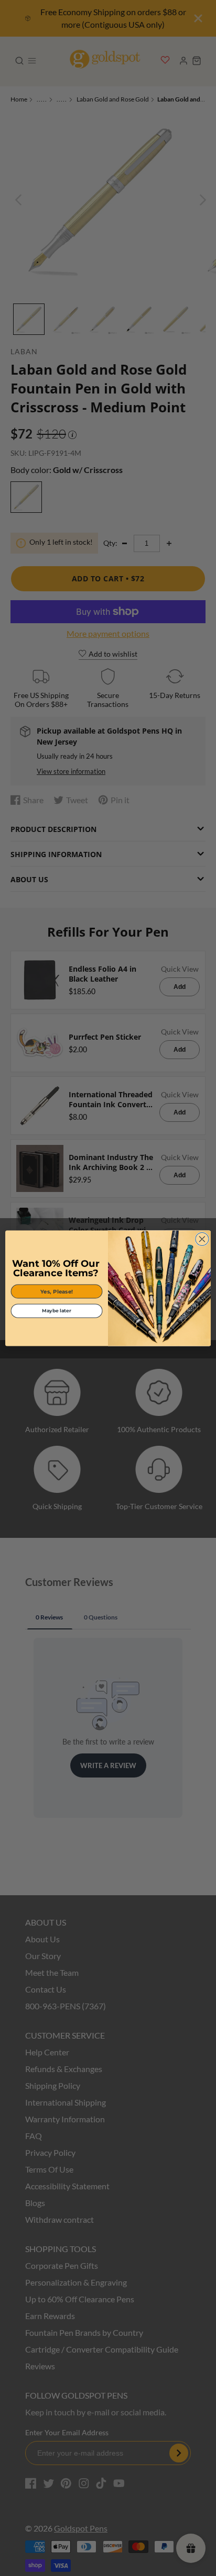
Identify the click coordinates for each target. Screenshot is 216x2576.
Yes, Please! (57, 1291)
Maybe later (56, 1311)
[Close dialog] (202, 1239)
